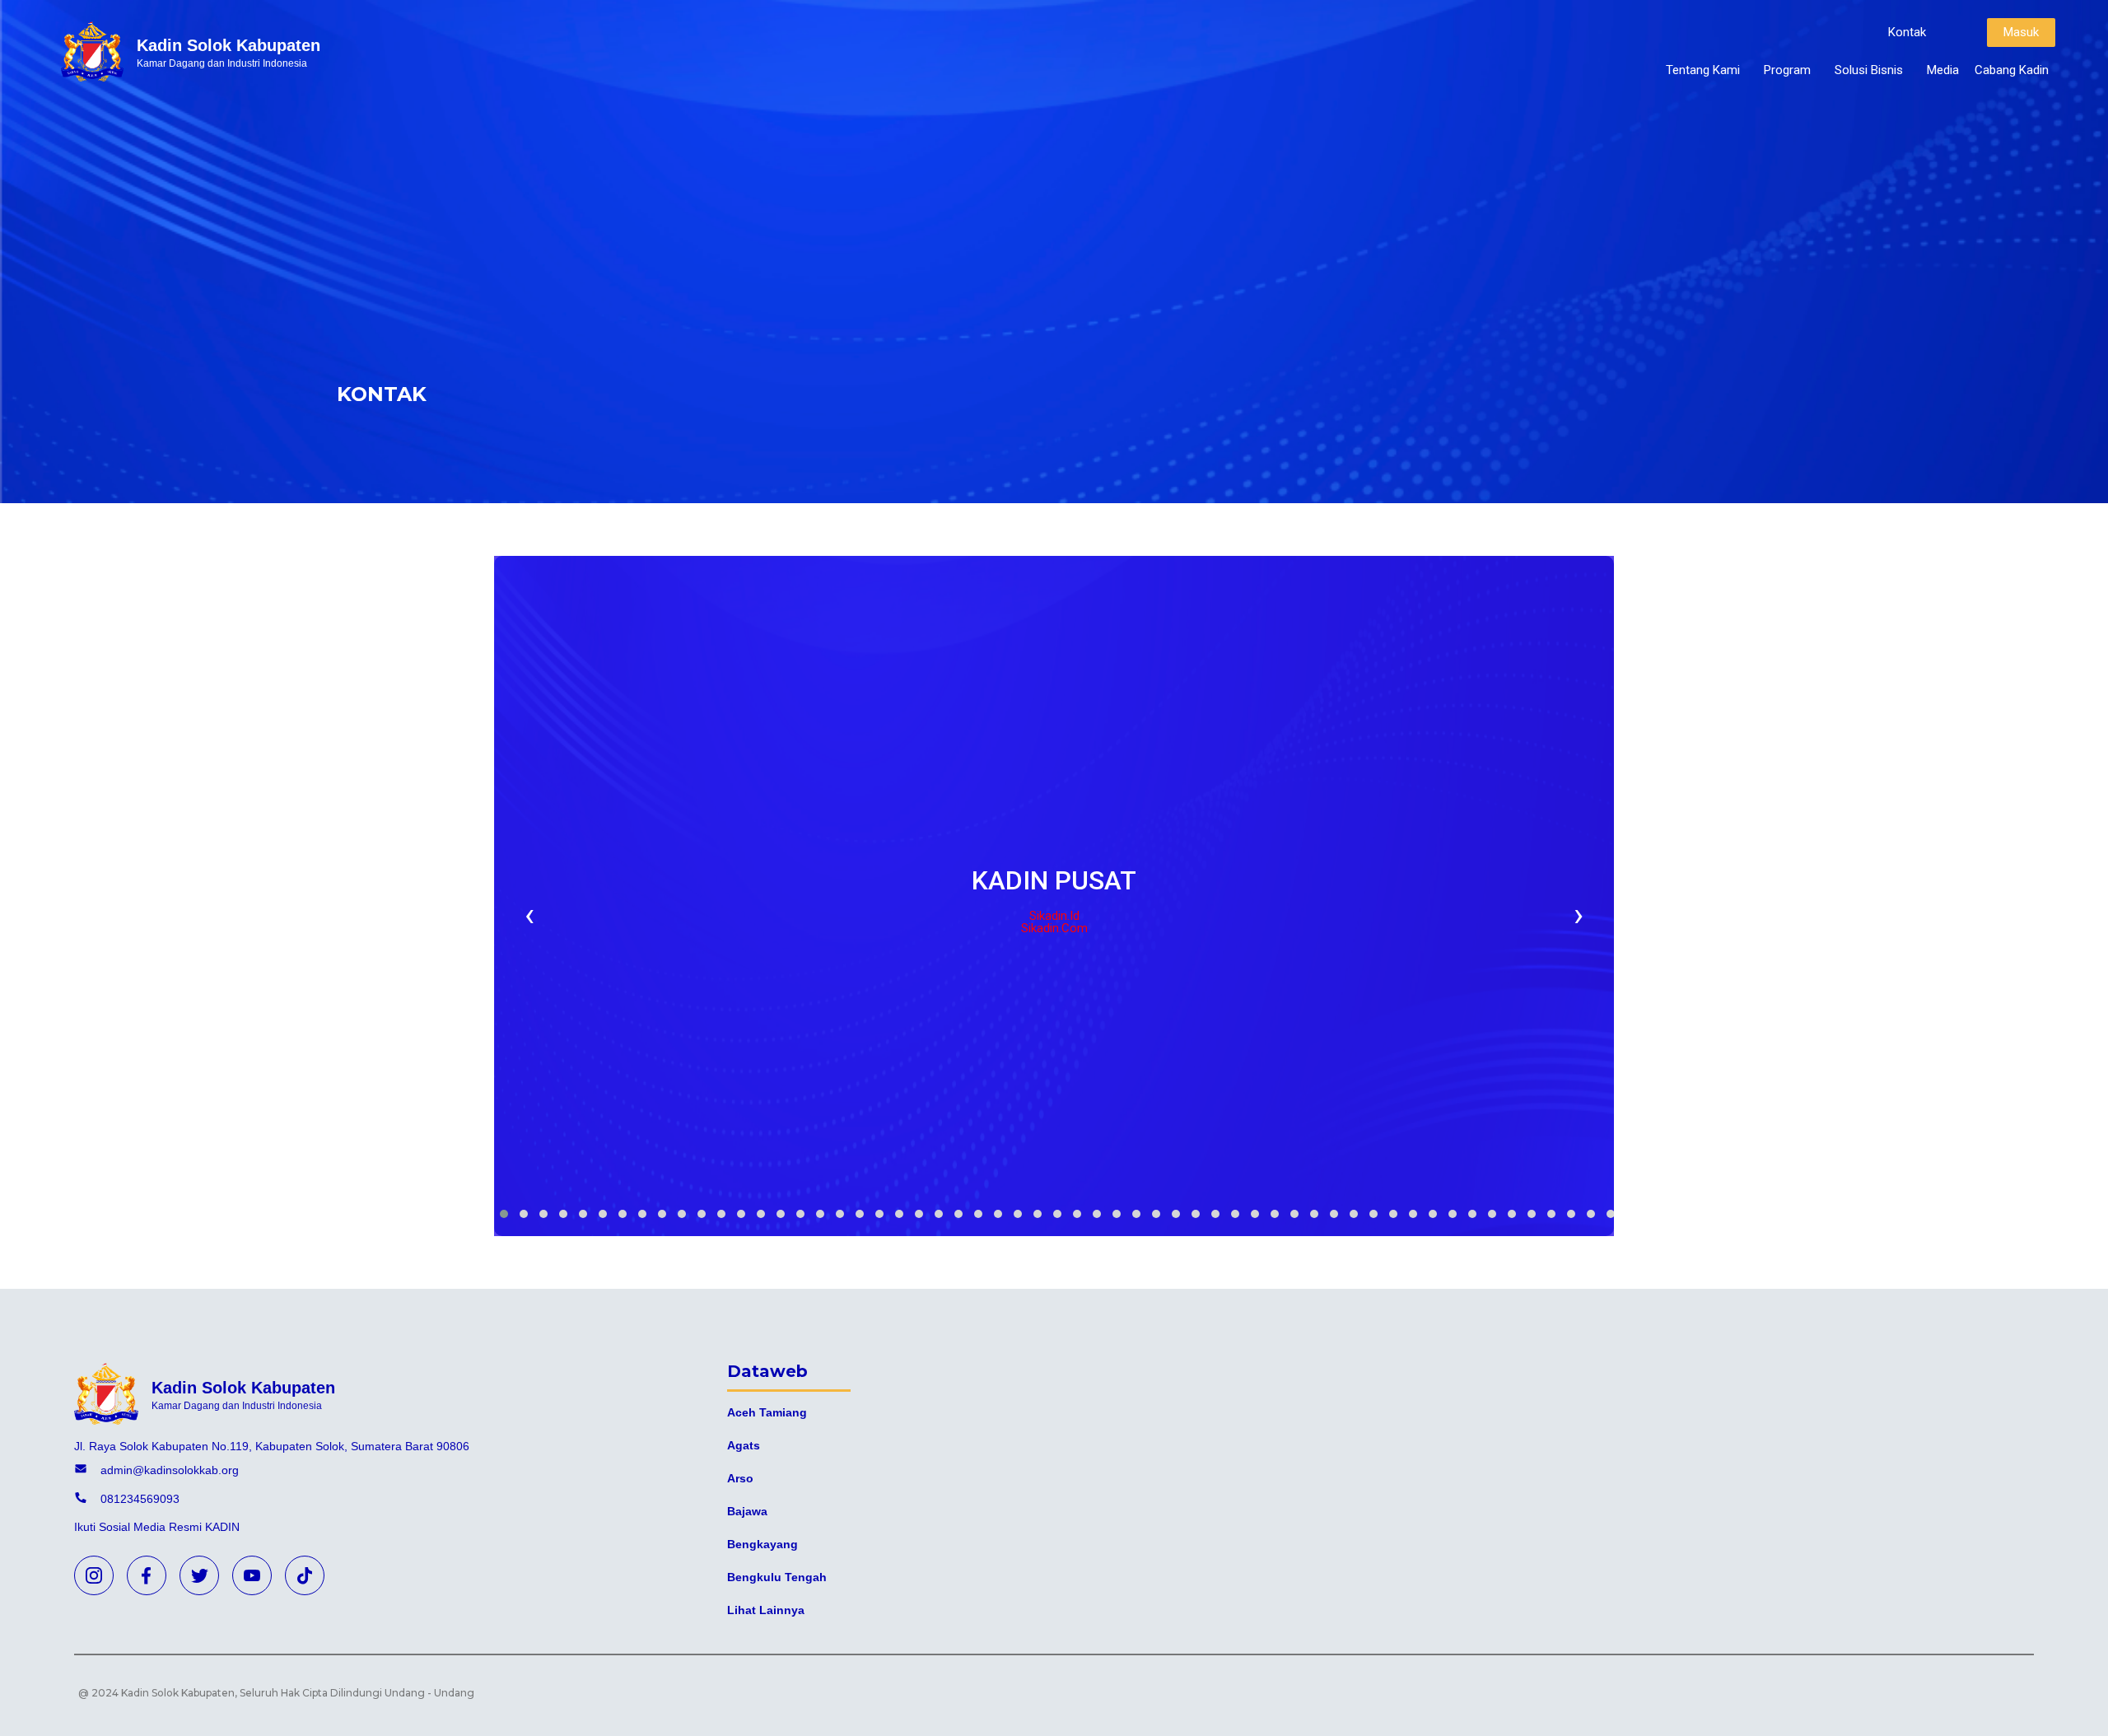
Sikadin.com (1054, 928)
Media (1943, 70)
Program (1787, 70)
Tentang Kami (1703, 70)
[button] (1907, 33)
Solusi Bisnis (1869, 70)
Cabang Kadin (2012, 70)
